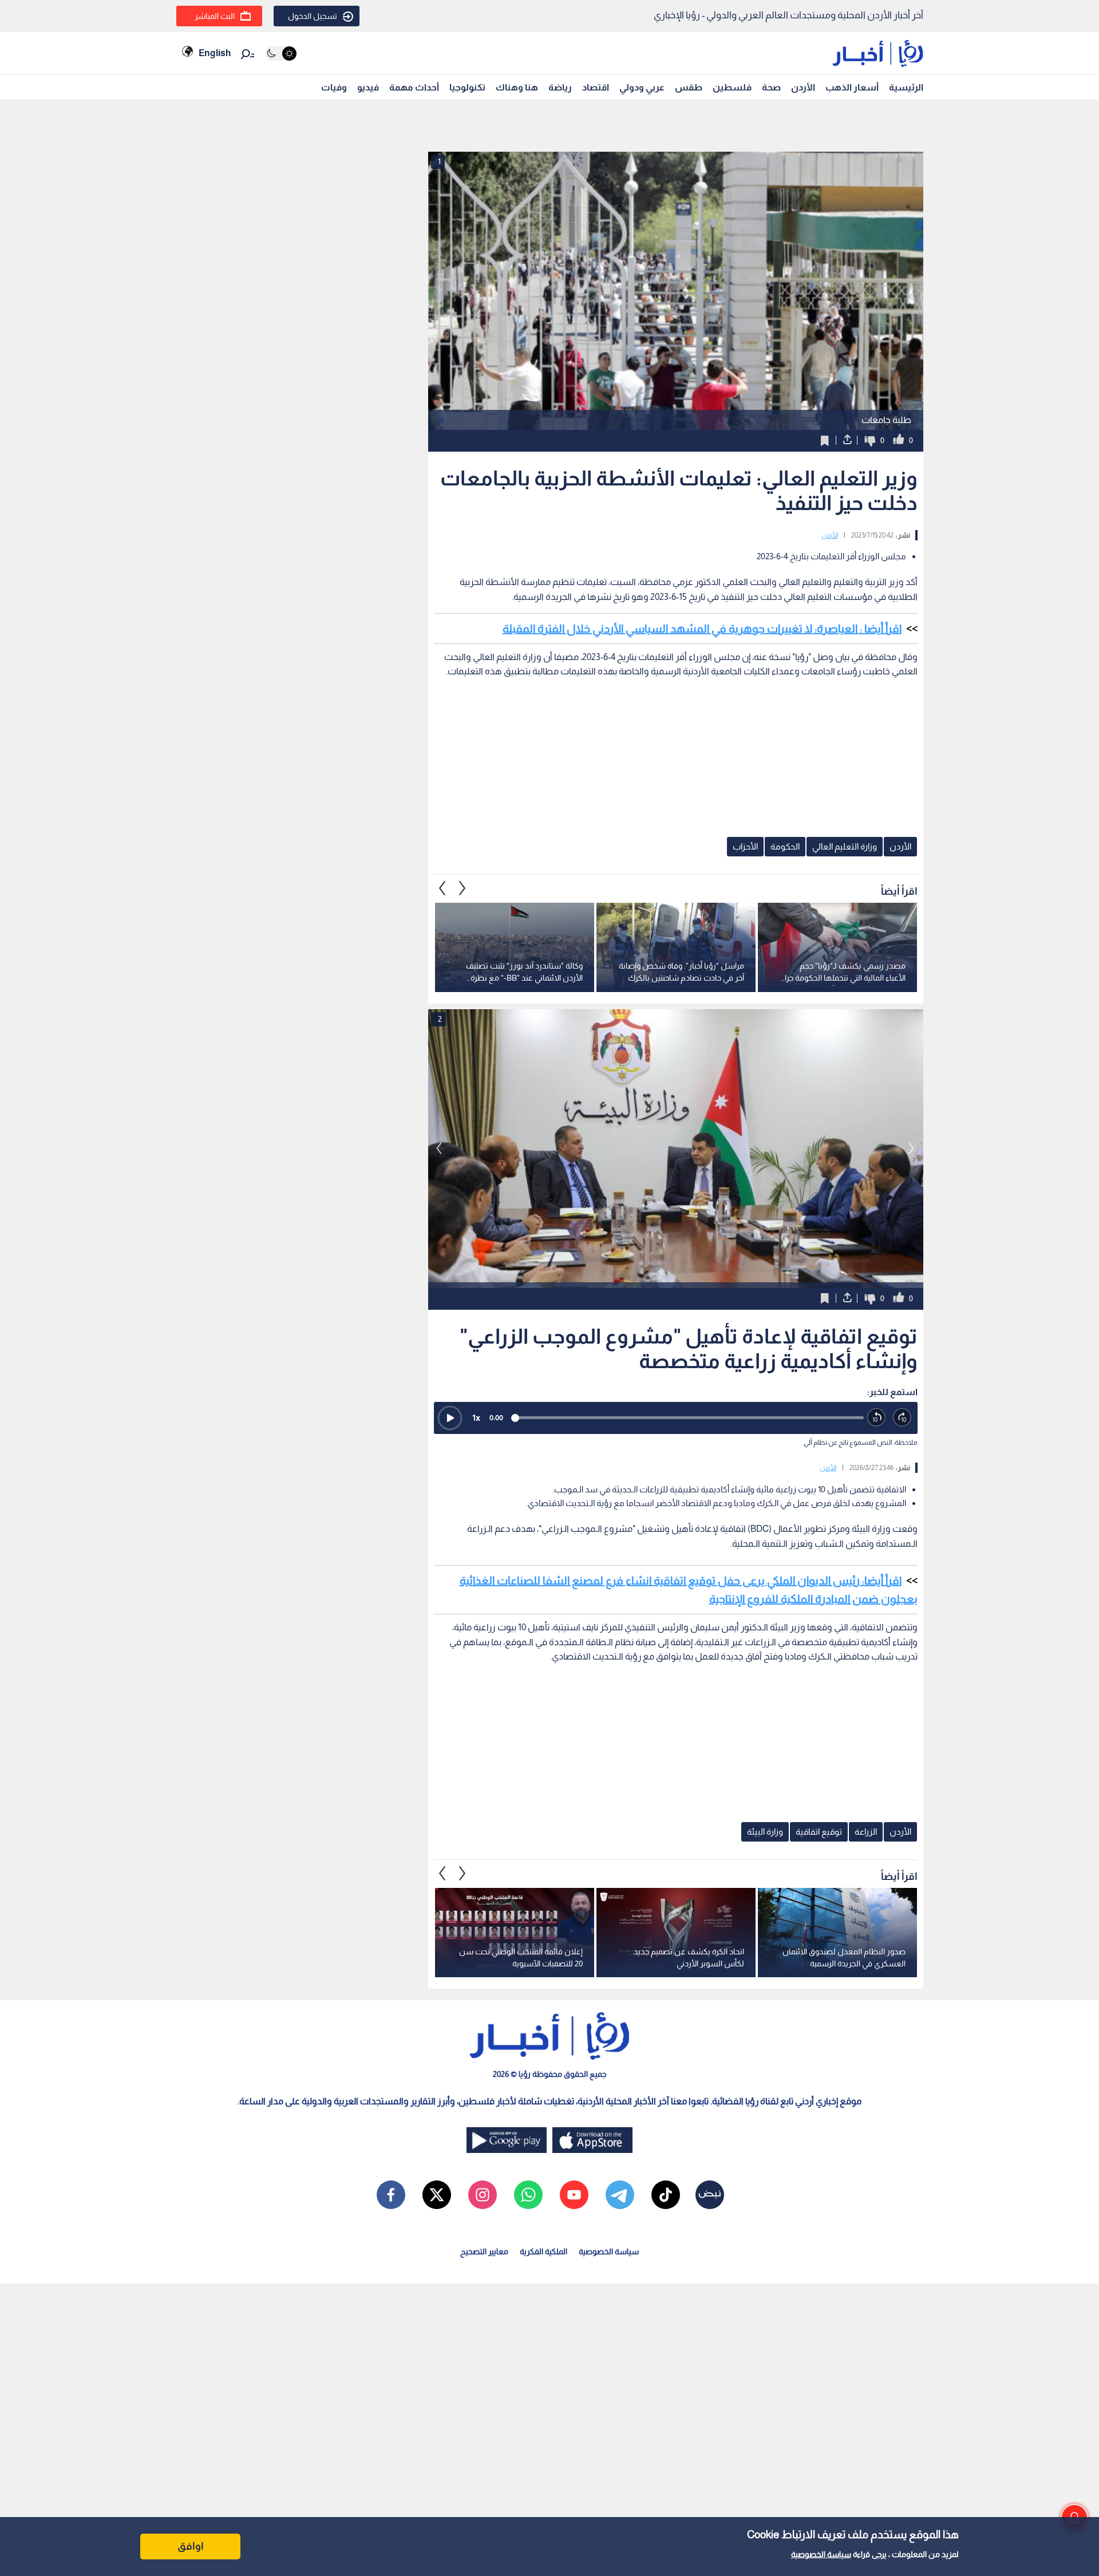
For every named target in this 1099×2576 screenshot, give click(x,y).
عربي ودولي (642, 87)
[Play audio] (450, 1418)
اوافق (191, 2546)
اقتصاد (596, 87)
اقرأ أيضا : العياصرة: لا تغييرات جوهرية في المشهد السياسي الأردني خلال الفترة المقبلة (702, 629)
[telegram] (620, 2195)
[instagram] (483, 2195)
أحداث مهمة (414, 87)
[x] (437, 2195)
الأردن (803, 87)
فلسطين (732, 87)
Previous (462, 888)
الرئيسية (906, 87)
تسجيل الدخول (313, 16)
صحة (771, 87)
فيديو (368, 87)
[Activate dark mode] (281, 54)
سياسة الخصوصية (821, 2554)
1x (476, 1418)
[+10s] (902, 1418)
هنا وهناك (517, 87)
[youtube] (574, 2195)
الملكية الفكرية (543, 2251)
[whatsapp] (528, 2195)
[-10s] (877, 1418)
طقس (689, 87)
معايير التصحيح (484, 2251)
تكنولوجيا (467, 87)
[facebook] (391, 2195)
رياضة (560, 87)
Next (442, 888)
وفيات (334, 87)
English (215, 53)
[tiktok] (666, 2195)
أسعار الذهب (852, 87)
